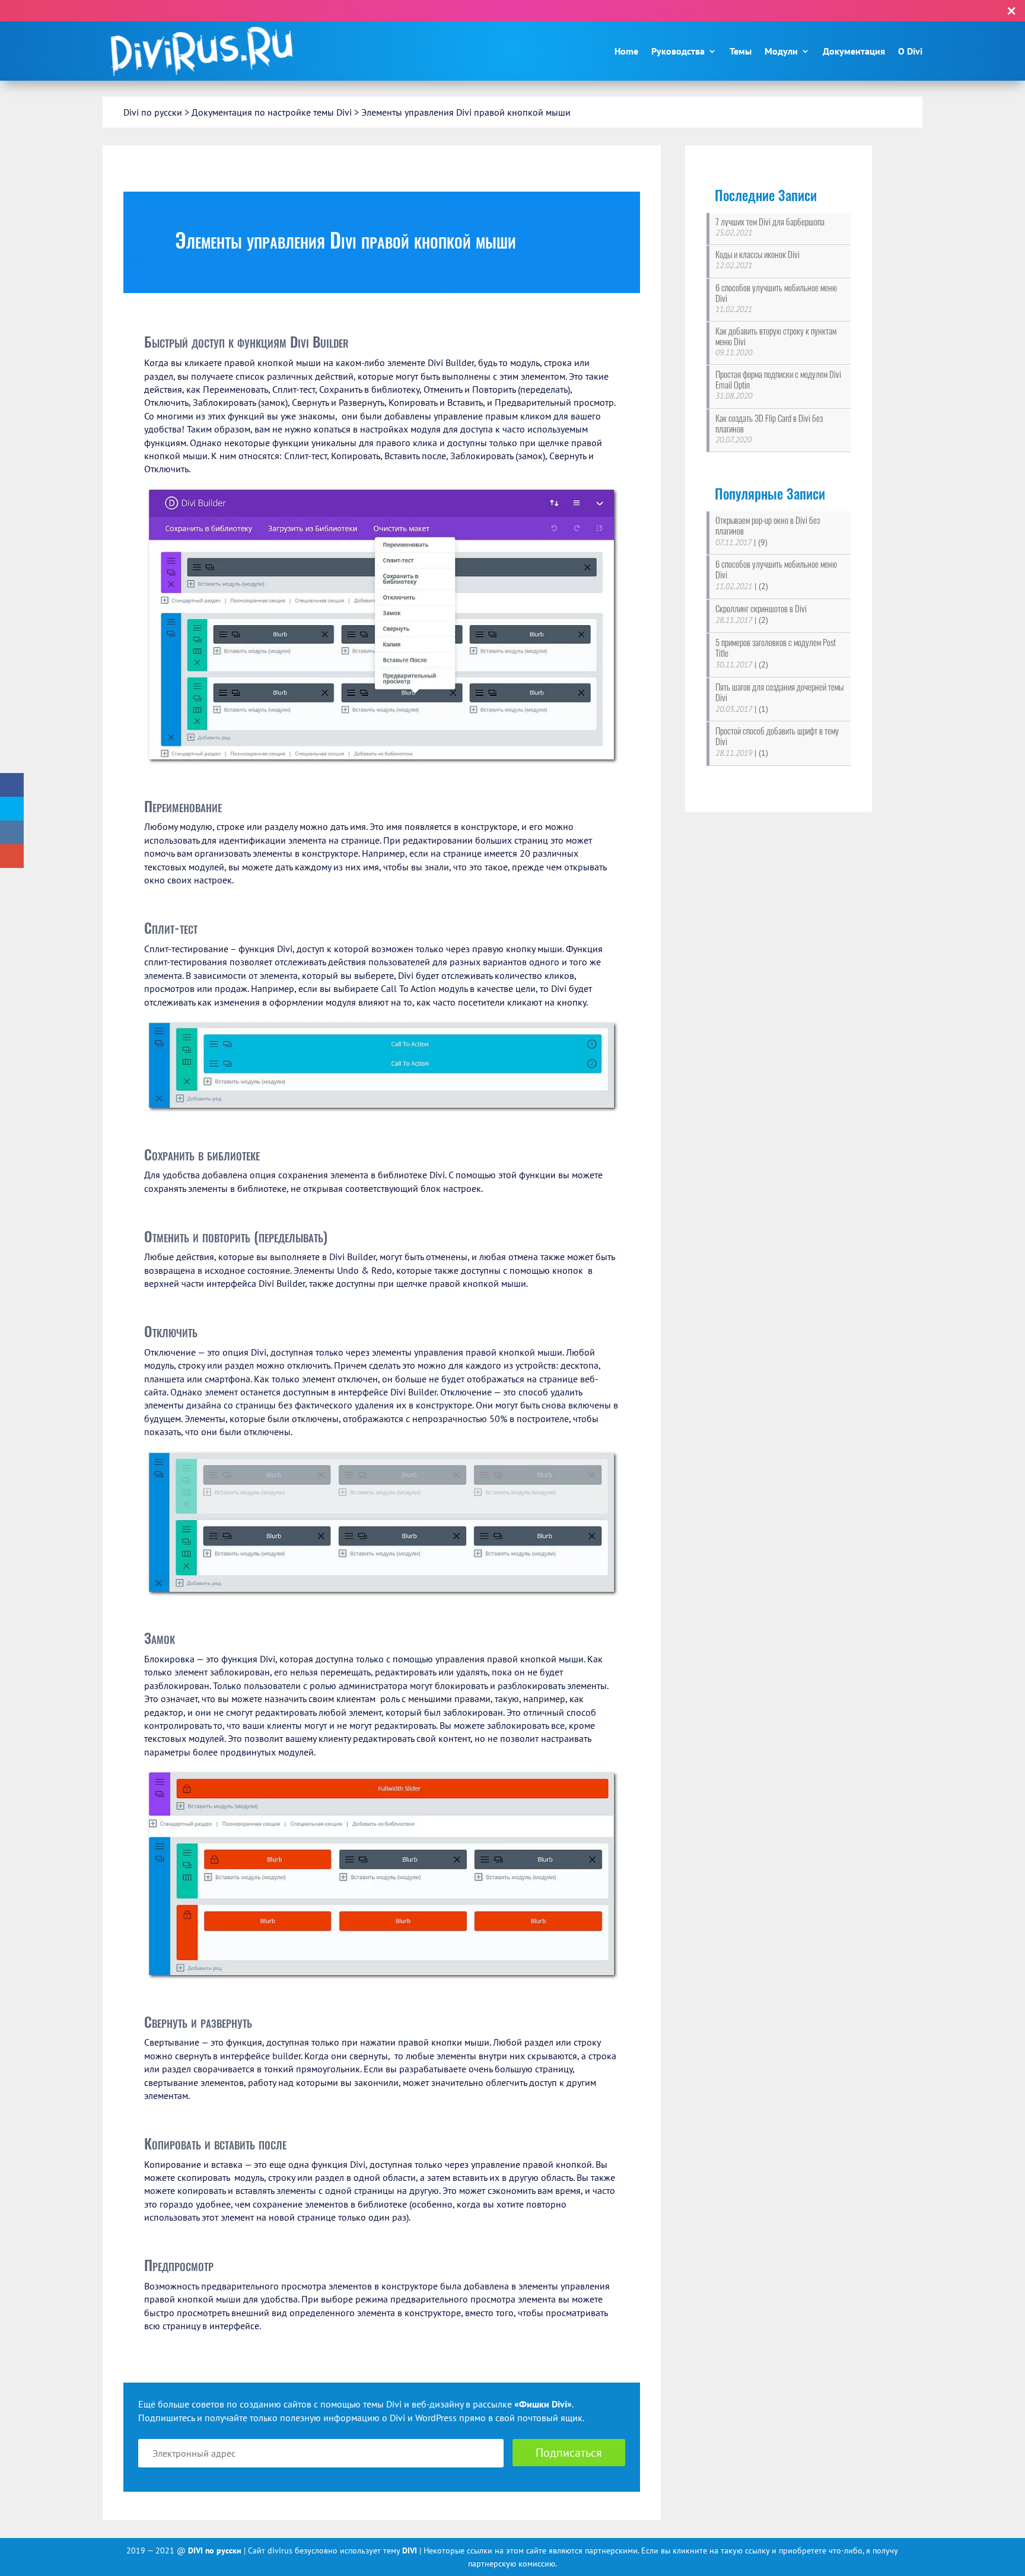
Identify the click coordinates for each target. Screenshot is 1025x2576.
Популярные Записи (770, 494)
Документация (854, 51)
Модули (781, 51)
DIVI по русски (216, 2550)
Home (626, 51)
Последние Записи (766, 195)
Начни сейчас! (598, 10)
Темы (741, 51)
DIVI (411, 2550)
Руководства (678, 51)
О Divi (910, 51)
